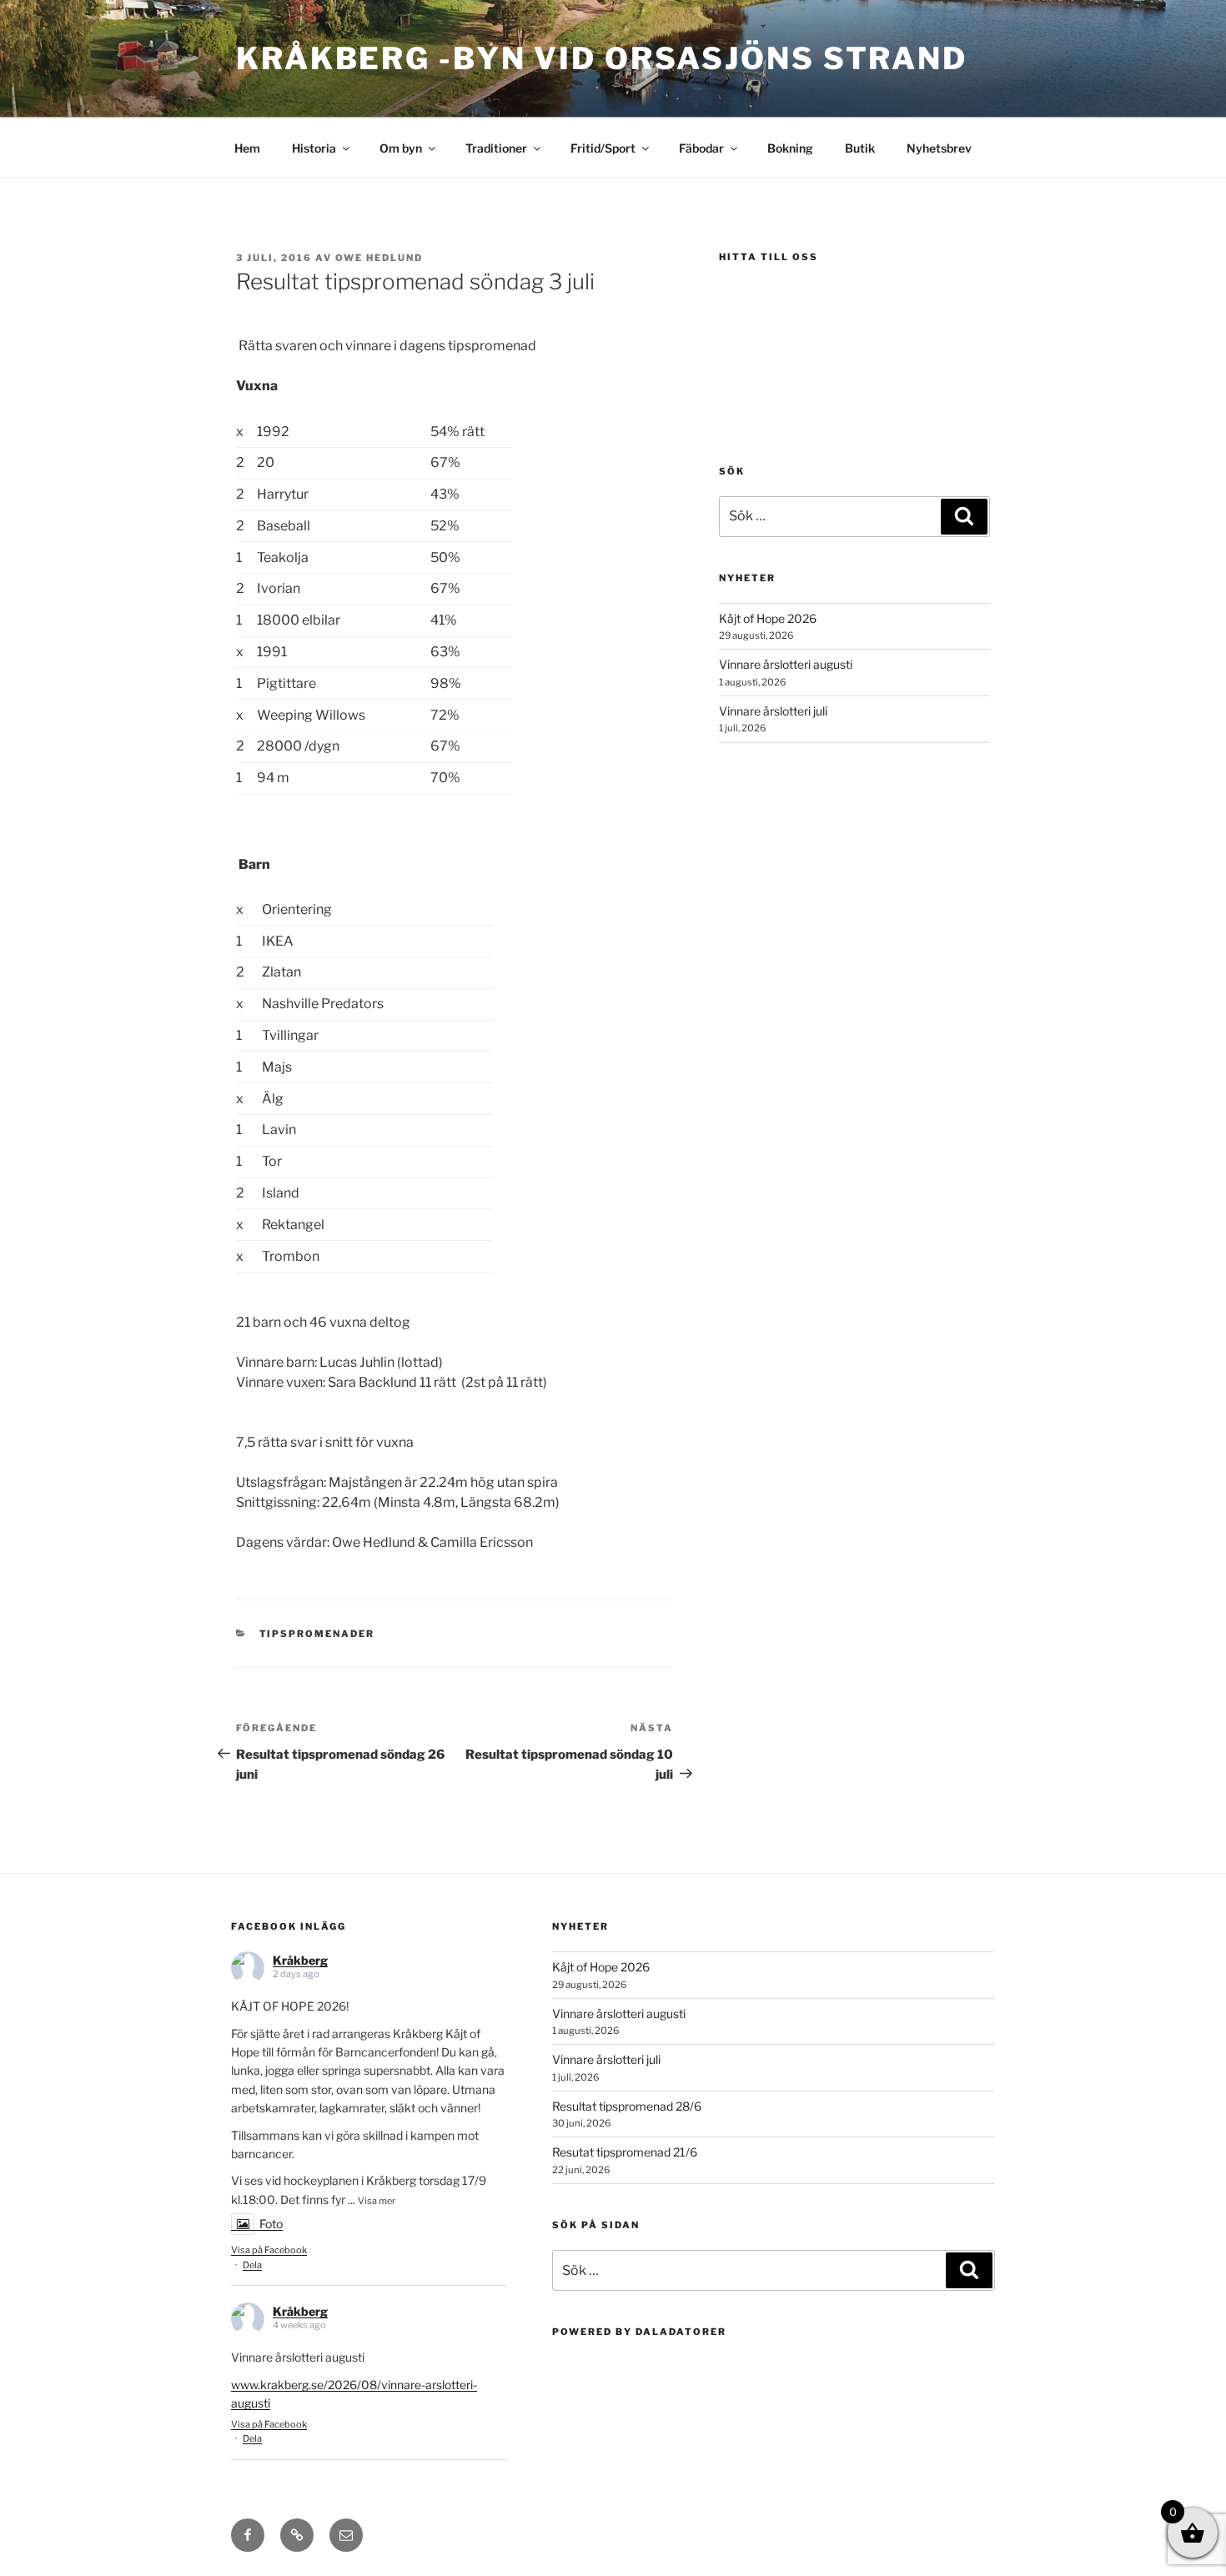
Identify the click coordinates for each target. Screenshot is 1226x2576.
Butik (860, 148)
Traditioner (496, 148)
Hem (247, 148)
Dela (252, 2265)
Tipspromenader (317, 1634)
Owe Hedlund (379, 258)
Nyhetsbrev (939, 148)
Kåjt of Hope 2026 (768, 618)
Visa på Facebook (269, 2250)
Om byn (401, 148)
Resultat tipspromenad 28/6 (627, 2106)
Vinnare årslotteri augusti (786, 664)
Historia (314, 148)
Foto (271, 2224)
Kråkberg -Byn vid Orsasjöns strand (602, 58)
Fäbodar (701, 148)
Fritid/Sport (603, 148)
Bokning (790, 148)
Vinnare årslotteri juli (773, 711)
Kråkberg (300, 1960)
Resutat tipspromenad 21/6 (625, 2152)
